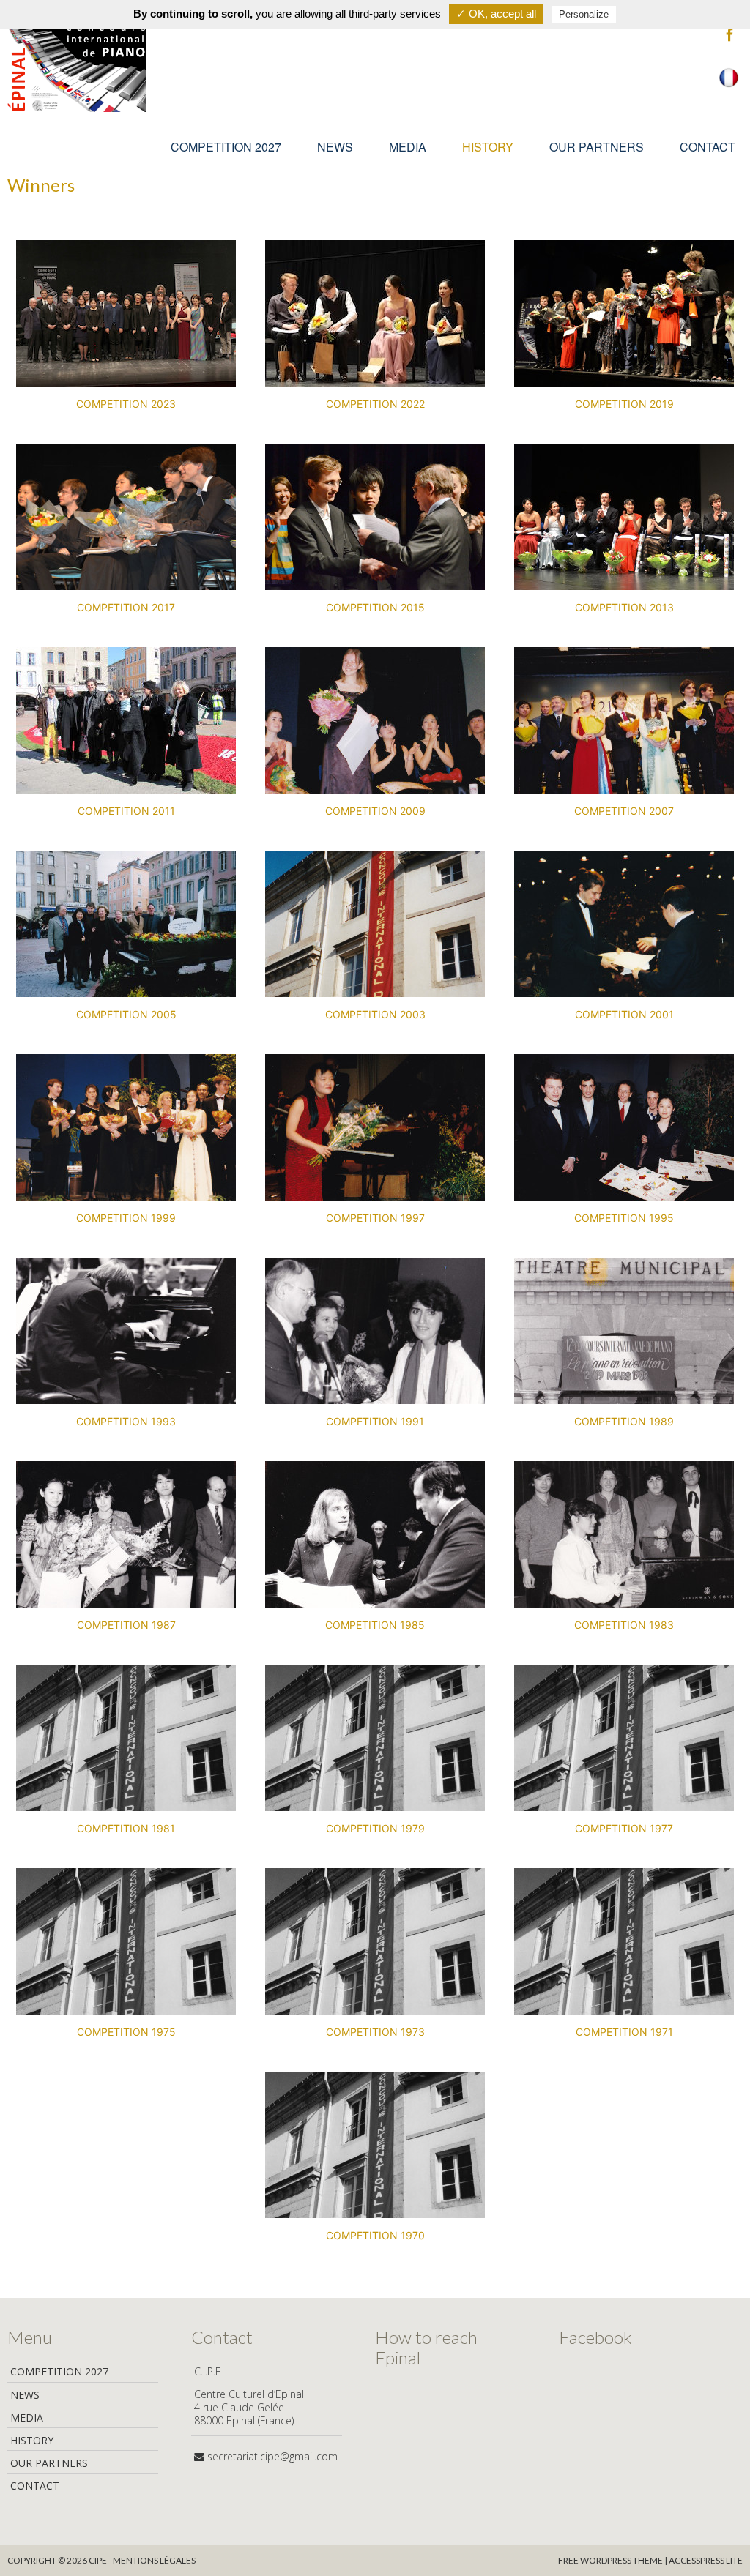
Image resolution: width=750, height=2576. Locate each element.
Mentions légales (154, 2560)
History (488, 147)
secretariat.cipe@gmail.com (272, 2456)
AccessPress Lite (706, 2560)
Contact (708, 147)
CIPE (99, 2560)
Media (408, 147)
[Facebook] (729, 35)
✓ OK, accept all (496, 14)
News (335, 147)
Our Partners (597, 147)
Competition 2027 (226, 147)
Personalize (584, 14)
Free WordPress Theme (610, 2560)
